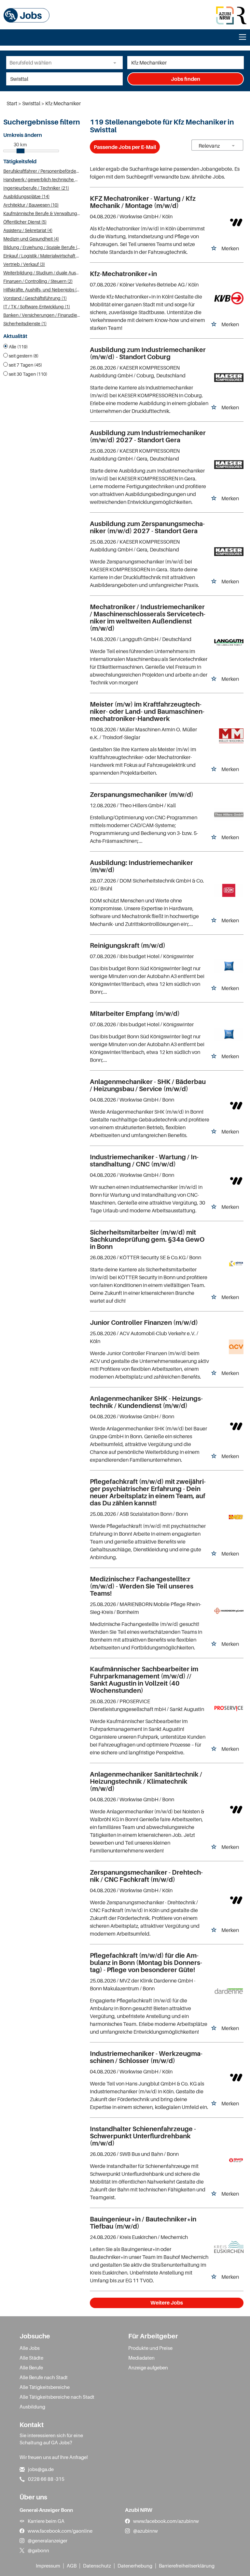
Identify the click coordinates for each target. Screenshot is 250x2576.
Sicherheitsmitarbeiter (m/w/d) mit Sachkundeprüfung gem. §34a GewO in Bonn (147, 1239)
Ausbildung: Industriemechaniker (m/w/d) (141, 866)
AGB (72, 2566)
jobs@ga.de (41, 2469)
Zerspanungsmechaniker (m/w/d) (142, 795)
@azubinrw (146, 2531)
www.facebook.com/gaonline (60, 2531)
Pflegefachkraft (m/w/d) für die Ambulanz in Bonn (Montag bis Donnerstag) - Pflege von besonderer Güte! (146, 1963)
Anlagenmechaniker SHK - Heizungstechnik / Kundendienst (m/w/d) (146, 1402)
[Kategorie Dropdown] (116, 63)
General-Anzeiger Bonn (46, 2510)
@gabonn (38, 2550)
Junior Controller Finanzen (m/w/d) (144, 1323)
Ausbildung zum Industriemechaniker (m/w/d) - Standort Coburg (148, 353)
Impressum (48, 2566)
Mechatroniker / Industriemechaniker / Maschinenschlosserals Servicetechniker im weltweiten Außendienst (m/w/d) (148, 618)
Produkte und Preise (150, 2348)
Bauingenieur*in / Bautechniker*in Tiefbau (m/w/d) (143, 2223)
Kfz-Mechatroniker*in (123, 274)
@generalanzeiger (48, 2540)
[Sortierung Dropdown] (233, 146)
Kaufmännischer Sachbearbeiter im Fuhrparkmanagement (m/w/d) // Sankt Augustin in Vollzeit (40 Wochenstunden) (144, 1680)
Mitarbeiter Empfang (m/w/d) (135, 1014)
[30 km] (21, 151)
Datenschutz (97, 2566)
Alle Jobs (30, 2348)
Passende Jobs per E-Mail (125, 147)
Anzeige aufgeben (148, 2367)
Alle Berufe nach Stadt (44, 2377)
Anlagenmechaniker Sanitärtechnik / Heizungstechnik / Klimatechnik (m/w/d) (146, 1781)
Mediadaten (141, 2358)
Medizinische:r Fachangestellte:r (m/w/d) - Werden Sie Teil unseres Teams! (142, 1586)
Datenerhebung (135, 2566)
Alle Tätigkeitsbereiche (45, 2387)
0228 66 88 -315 (46, 2479)
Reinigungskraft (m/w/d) (128, 945)
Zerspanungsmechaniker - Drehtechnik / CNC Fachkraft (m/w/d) (146, 1876)
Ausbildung (32, 2407)
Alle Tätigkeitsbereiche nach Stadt (57, 2397)
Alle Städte (31, 2358)
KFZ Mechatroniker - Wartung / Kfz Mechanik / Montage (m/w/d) (143, 202)
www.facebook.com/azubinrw (166, 2521)
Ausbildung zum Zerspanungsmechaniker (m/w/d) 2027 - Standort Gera (147, 527)
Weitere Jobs (167, 2303)
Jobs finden (186, 79)
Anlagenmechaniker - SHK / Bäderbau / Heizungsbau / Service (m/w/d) (148, 1085)
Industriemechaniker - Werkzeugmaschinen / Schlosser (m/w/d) (146, 2057)
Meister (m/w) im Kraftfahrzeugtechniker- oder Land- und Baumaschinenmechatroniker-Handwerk (147, 711)
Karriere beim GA (46, 2521)
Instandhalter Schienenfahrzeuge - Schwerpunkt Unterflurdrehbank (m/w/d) (143, 2136)
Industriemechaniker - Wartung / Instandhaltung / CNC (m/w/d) (144, 1161)
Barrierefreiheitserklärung (187, 2566)
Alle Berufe (31, 2367)
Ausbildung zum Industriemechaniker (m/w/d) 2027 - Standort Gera (148, 436)
